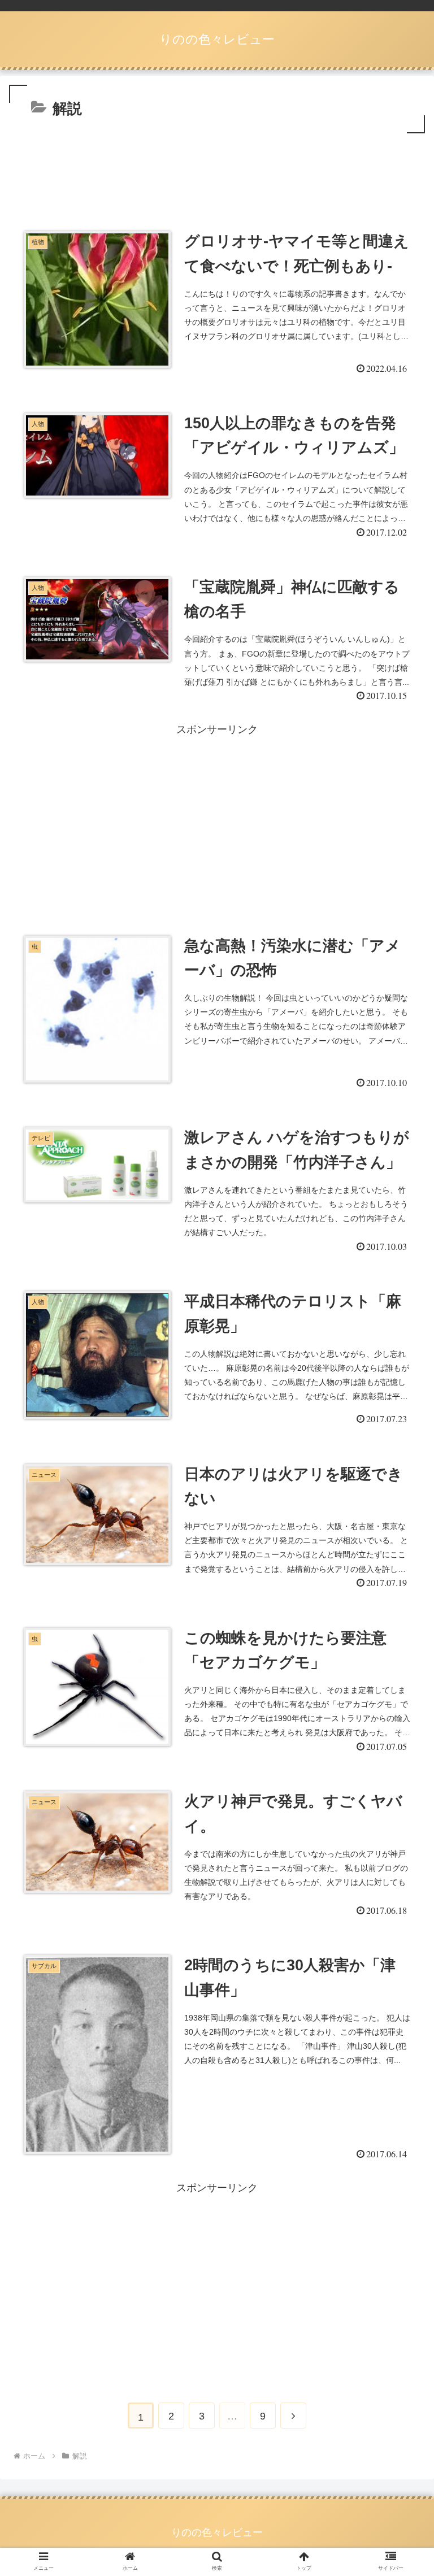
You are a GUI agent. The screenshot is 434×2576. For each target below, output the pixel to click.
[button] (401, 1556)
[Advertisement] (217, 167)
